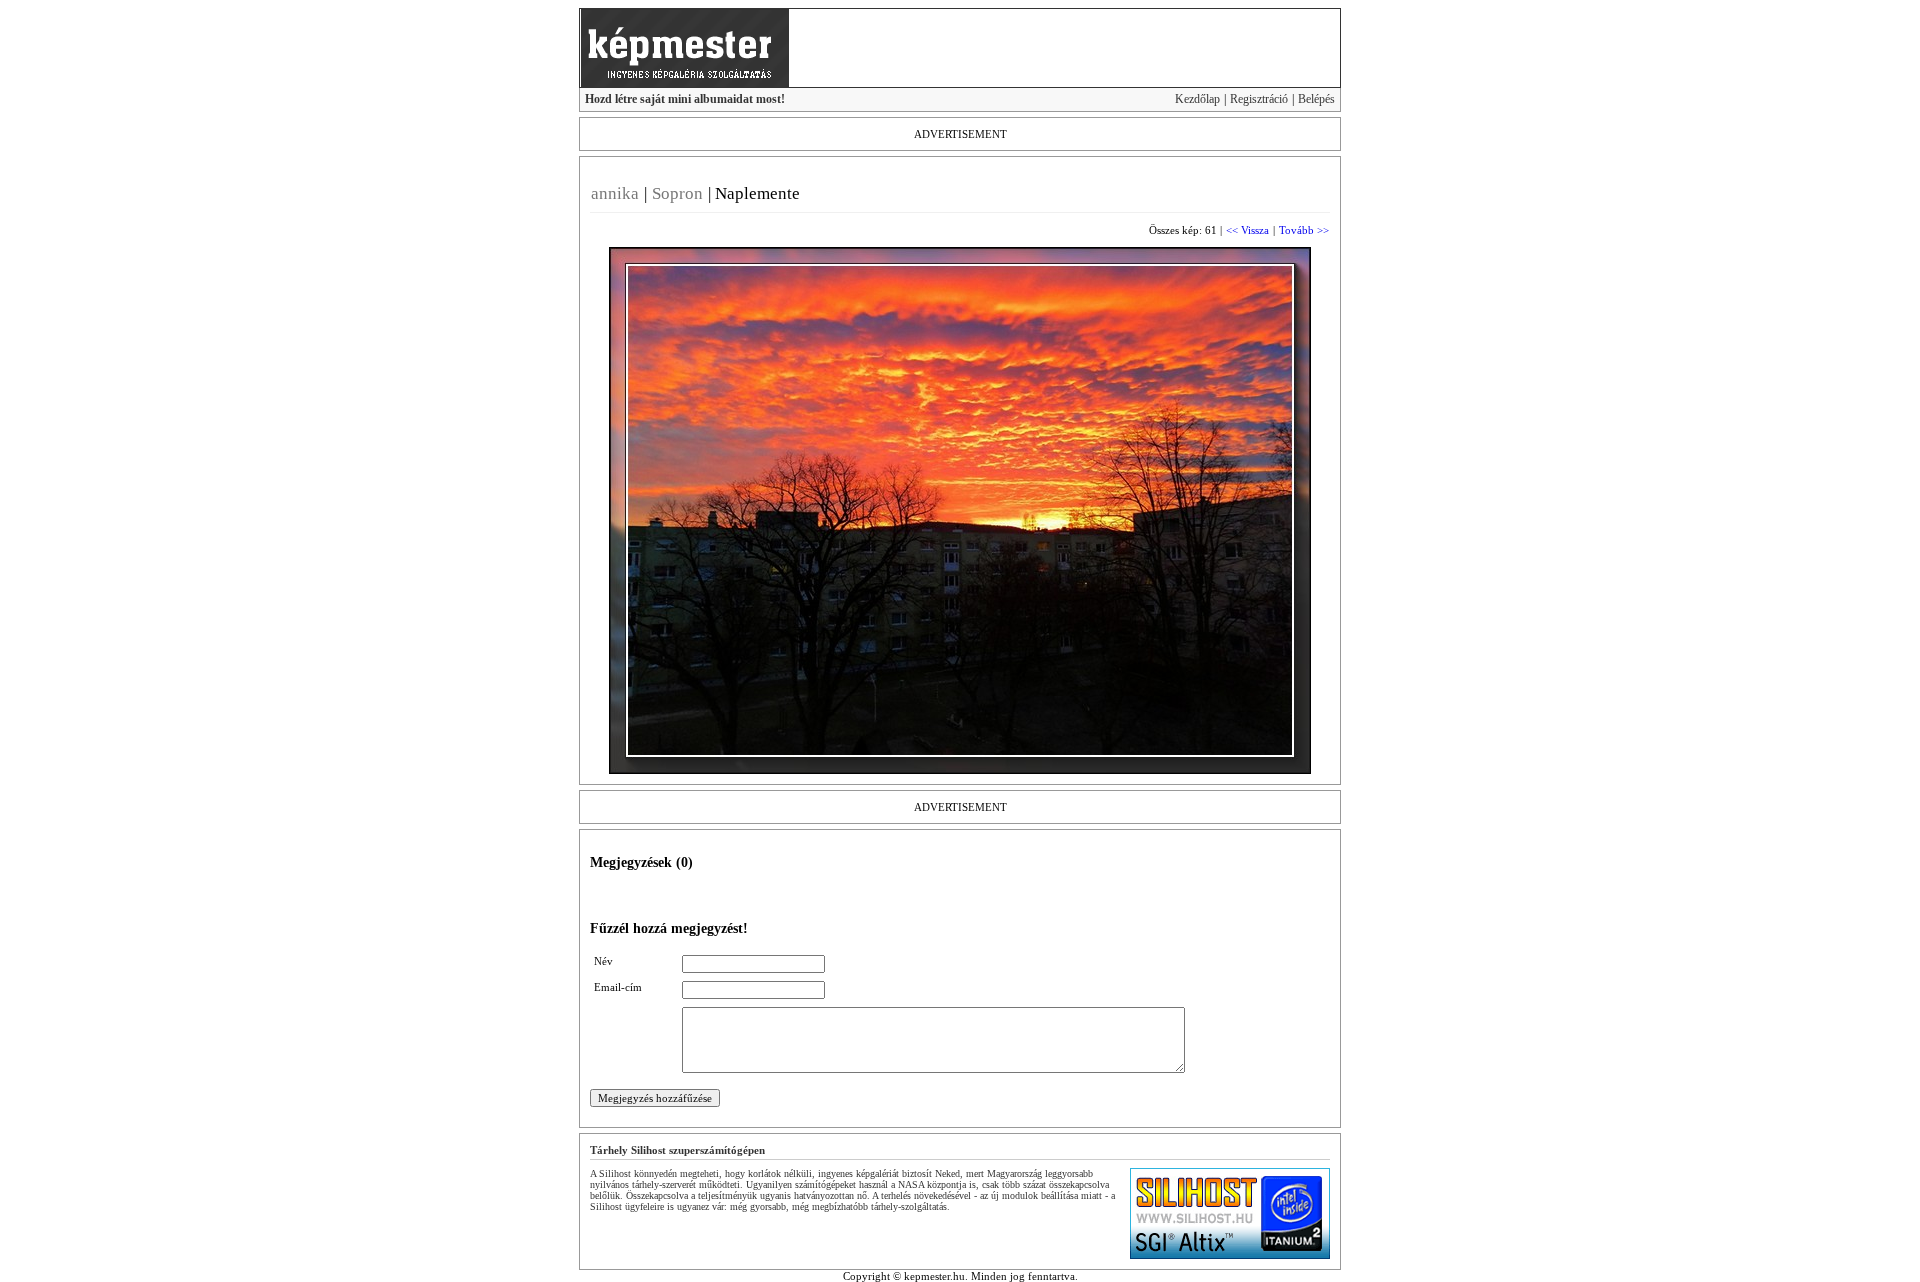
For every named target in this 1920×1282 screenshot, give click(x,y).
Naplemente (757, 193)
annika (615, 193)
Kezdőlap (1197, 99)
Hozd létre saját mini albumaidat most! (685, 99)
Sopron (677, 193)
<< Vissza (1247, 230)
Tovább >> (1304, 230)
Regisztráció (1259, 99)
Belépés (1316, 99)
